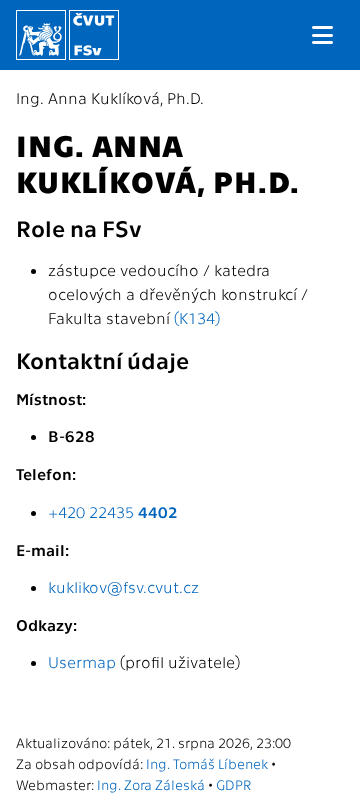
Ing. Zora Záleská (151, 784)
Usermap (82, 661)
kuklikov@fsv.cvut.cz (123, 586)
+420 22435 (113, 511)
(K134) (197, 317)
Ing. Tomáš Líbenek (207, 763)
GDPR (233, 784)
